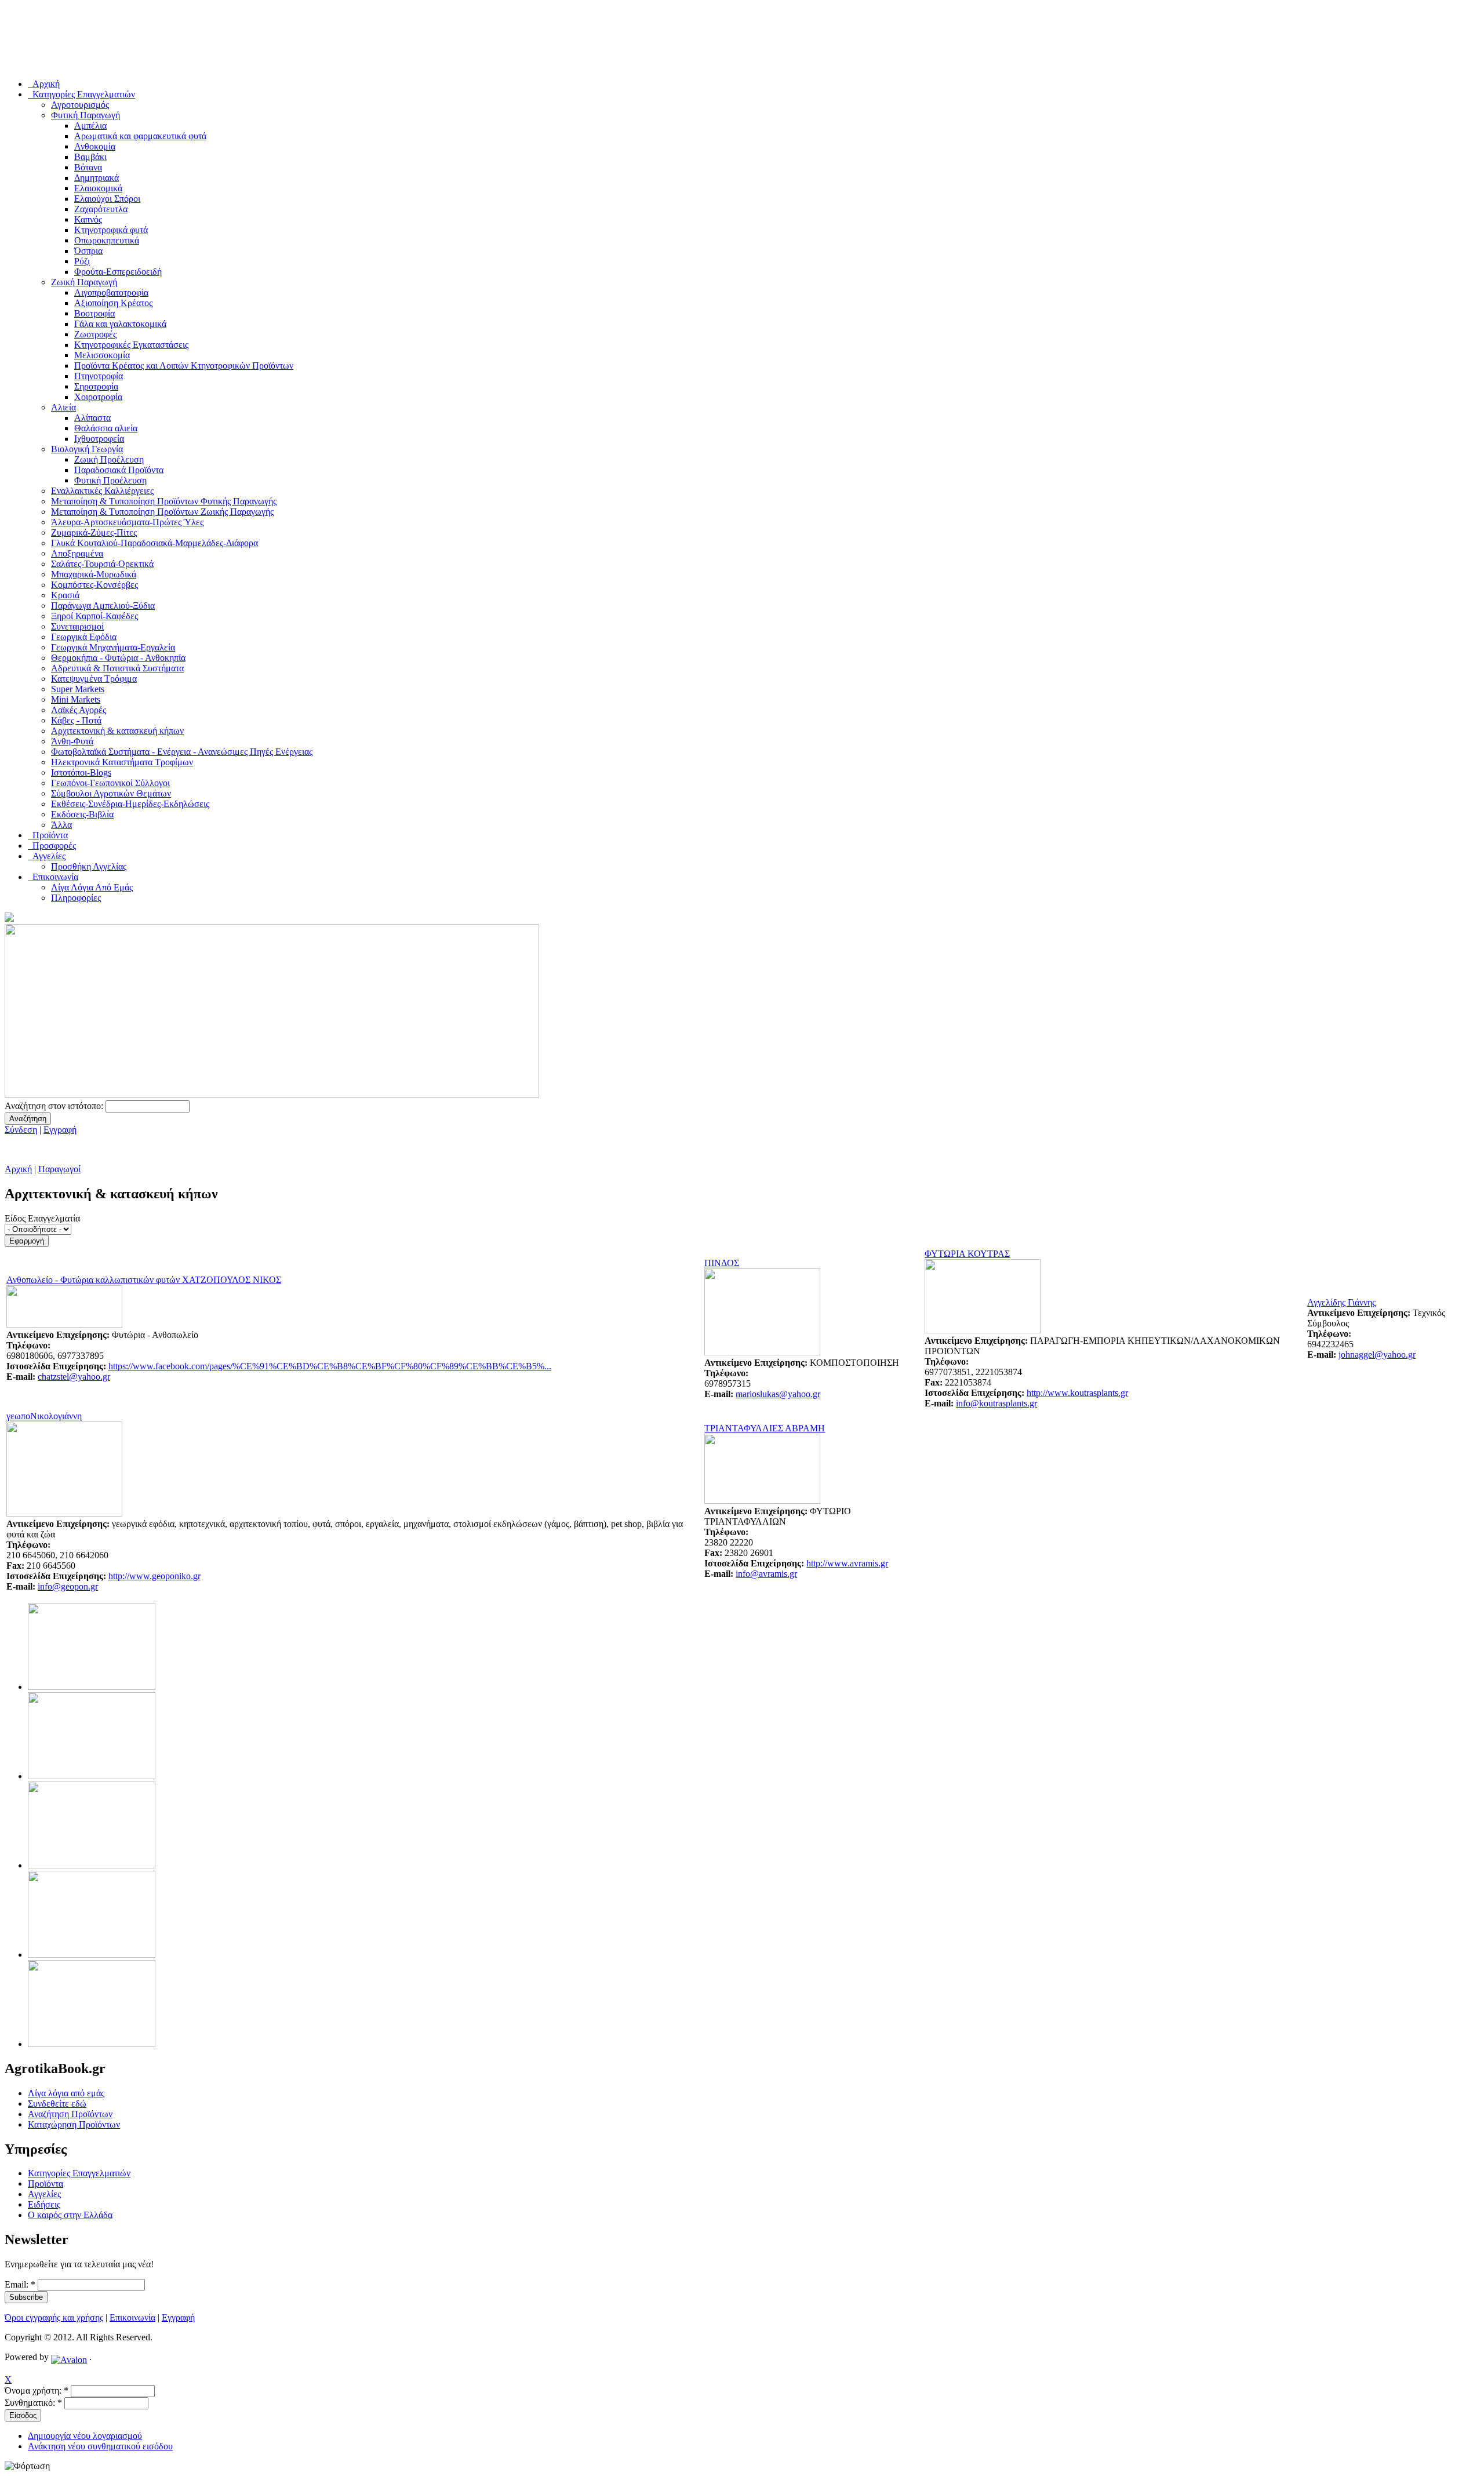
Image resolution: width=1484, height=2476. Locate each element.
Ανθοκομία (95, 146)
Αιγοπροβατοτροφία (111, 292)
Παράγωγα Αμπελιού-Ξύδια (103, 606)
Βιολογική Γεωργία (87, 449)
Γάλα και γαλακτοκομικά (120, 324)
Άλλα (61, 825)
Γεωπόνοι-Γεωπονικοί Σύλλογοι (110, 783)
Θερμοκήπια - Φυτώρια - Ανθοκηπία (118, 658)
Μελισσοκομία (102, 355)
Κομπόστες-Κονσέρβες (94, 585)
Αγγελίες (44, 2194)
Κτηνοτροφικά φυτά (111, 230)
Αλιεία (63, 407)
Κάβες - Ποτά (76, 720)
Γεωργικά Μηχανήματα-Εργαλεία (113, 647)
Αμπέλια (90, 126)
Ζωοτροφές (95, 334)
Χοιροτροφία (98, 397)
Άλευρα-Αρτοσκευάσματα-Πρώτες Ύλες (127, 522)
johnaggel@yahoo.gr (1377, 1355)
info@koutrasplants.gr (996, 1403)
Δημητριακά (97, 178)
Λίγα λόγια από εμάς (66, 2093)
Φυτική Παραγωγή (86, 115)
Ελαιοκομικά (98, 188)
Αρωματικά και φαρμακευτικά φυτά (140, 136)
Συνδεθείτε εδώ (57, 2104)
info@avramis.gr (766, 1574)
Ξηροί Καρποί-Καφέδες (94, 616)
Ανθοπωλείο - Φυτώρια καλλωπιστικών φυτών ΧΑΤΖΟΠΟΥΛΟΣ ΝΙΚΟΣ (144, 1280)
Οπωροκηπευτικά (107, 240)
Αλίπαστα (92, 418)
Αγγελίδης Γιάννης (1341, 1302)
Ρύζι (82, 261)
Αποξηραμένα (77, 553)
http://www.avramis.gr (847, 1563)
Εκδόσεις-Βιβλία (82, 814)
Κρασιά (65, 595)
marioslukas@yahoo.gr (778, 1394)
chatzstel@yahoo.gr (74, 1377)
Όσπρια (88, 251)
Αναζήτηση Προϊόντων (70, 2114)
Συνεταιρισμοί (77, 626)
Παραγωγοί (59, 1169)
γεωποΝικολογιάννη (44, 1416)
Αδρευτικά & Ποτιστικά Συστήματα (117, 668)
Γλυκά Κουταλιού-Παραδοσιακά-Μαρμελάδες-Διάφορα (154, 543)
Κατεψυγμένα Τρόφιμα (94, 679)
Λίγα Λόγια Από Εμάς (92, 887)
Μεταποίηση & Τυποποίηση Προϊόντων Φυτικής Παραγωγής (164, 501)
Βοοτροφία (94, 313)
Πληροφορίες (76, 898)
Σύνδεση (21, 1130)
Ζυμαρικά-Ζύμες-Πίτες (94, 532)
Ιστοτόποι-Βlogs (81, 772)
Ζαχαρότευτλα (101, 209)
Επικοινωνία (132, 2317)
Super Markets (78, 689)
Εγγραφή (60, 1130)
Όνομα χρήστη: (37, 2390)
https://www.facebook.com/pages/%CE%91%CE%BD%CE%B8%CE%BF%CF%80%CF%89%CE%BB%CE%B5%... (330, 1366)
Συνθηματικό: (33, 2403)
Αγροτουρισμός (80, 105)
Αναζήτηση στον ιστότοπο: (55, 1106)
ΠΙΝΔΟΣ (722, 1263)
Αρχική (18, 1169)
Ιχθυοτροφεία (99, 439)
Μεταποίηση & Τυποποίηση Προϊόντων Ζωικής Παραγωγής (162, 512)
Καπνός (88, 219)
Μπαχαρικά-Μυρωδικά (94, 574)
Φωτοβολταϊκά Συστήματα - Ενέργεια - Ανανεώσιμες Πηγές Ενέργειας (182, 752)
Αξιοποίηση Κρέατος (113, 303)
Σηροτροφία (96, 386)
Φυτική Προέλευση (110, 480)
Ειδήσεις (44, 2204)
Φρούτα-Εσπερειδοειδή (118, 272)
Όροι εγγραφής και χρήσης (54, 2317)
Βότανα (88, 167)
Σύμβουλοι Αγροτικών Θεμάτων (111, 793)
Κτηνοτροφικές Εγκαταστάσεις (131, 345)
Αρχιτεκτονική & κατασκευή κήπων (117, 731)
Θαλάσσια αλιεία (106, 428)
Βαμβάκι (90, 157)
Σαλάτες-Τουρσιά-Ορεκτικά (102, 564)
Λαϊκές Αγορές (79, 710)
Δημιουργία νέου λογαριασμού (85, 2436)
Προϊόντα (46, 2184)
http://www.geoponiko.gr (154, 1576)
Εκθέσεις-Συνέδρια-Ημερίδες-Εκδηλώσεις (130, 804)
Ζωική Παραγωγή (84, 282)
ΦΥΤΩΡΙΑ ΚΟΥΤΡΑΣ (967, 1254)
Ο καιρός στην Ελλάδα (70, 2215)
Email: (20, 2284)
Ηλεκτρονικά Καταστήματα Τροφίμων (122, 762)
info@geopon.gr (68, 1586)
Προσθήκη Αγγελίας (89, 866)
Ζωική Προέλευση (109, 459)
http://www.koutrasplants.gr (1077, 1393)
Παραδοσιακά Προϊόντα (119, 470)
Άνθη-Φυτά (72, 741)
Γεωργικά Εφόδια (84, 637)
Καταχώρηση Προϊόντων (74, 2124)
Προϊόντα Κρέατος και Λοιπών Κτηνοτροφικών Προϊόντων (184, 366)
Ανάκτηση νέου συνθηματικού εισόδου (100, 2446)
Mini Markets (76, 699)
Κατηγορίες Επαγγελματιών (79, 2173)
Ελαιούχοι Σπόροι (107, 199)
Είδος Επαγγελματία (42, 1218)
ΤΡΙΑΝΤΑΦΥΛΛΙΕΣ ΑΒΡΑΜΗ (765, 1428)
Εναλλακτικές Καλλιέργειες (102, 491)
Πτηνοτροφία (99, 376)
